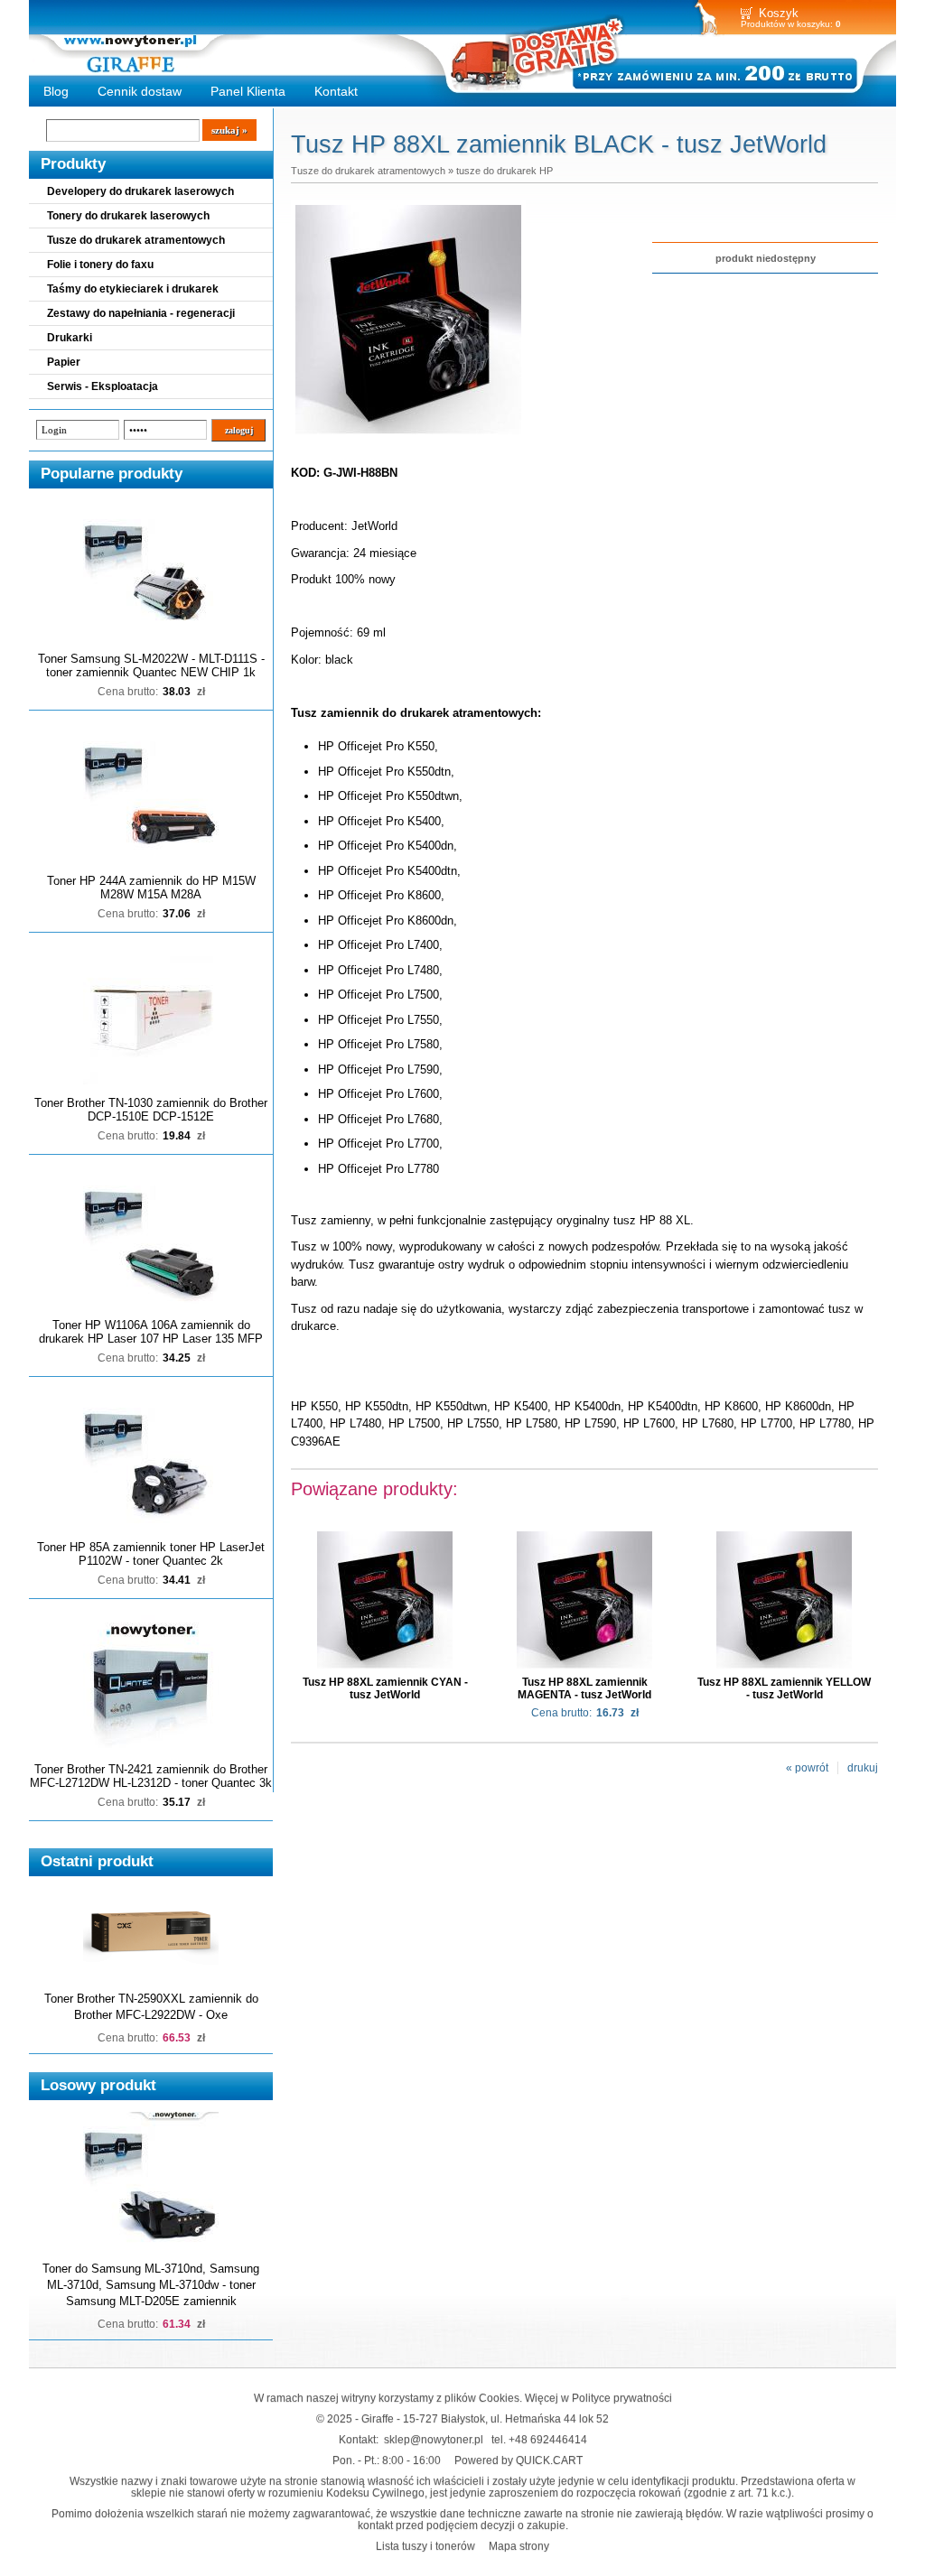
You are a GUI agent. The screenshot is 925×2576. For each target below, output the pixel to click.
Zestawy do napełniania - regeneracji (141, 313)
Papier (64, 362)
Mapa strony (519, 2546)
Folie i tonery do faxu (100, 265)
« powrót (807, 1768)
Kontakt (336, 91)
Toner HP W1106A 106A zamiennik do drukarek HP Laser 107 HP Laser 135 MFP (151, 1332)
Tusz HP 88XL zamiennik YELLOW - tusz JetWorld (784, 1688)
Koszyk (779, 13)
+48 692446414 (548, 2439)
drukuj (863, 1768)
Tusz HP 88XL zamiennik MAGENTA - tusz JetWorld (584, 1688)
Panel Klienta (248, 91)
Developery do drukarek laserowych (140, 191)
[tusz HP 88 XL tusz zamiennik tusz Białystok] (408, 435)
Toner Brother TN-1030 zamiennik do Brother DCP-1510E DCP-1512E (151, 1110)
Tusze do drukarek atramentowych (136, 240)
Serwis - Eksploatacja (103, 386)
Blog (56, 91)
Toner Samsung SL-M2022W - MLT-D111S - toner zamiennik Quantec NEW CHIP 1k (151, 665)
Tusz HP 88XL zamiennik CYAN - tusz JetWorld (385, 1688)
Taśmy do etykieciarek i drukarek (133, 289)
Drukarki (70, 338)
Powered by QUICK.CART (519, 2460)
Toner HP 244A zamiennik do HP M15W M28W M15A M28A (151, 888)
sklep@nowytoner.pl (434, 2439)
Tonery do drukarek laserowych (128, 216)
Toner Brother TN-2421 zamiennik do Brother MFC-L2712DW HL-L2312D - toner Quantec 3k (151, 1776)
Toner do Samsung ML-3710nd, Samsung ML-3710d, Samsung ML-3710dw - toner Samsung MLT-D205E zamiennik (151, 2285)
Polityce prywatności (622, 2398)
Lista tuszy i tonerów (425, 2546)
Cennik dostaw (140, 91)
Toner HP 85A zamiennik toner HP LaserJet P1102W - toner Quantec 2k (151, 1554)
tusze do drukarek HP (505, 171)
